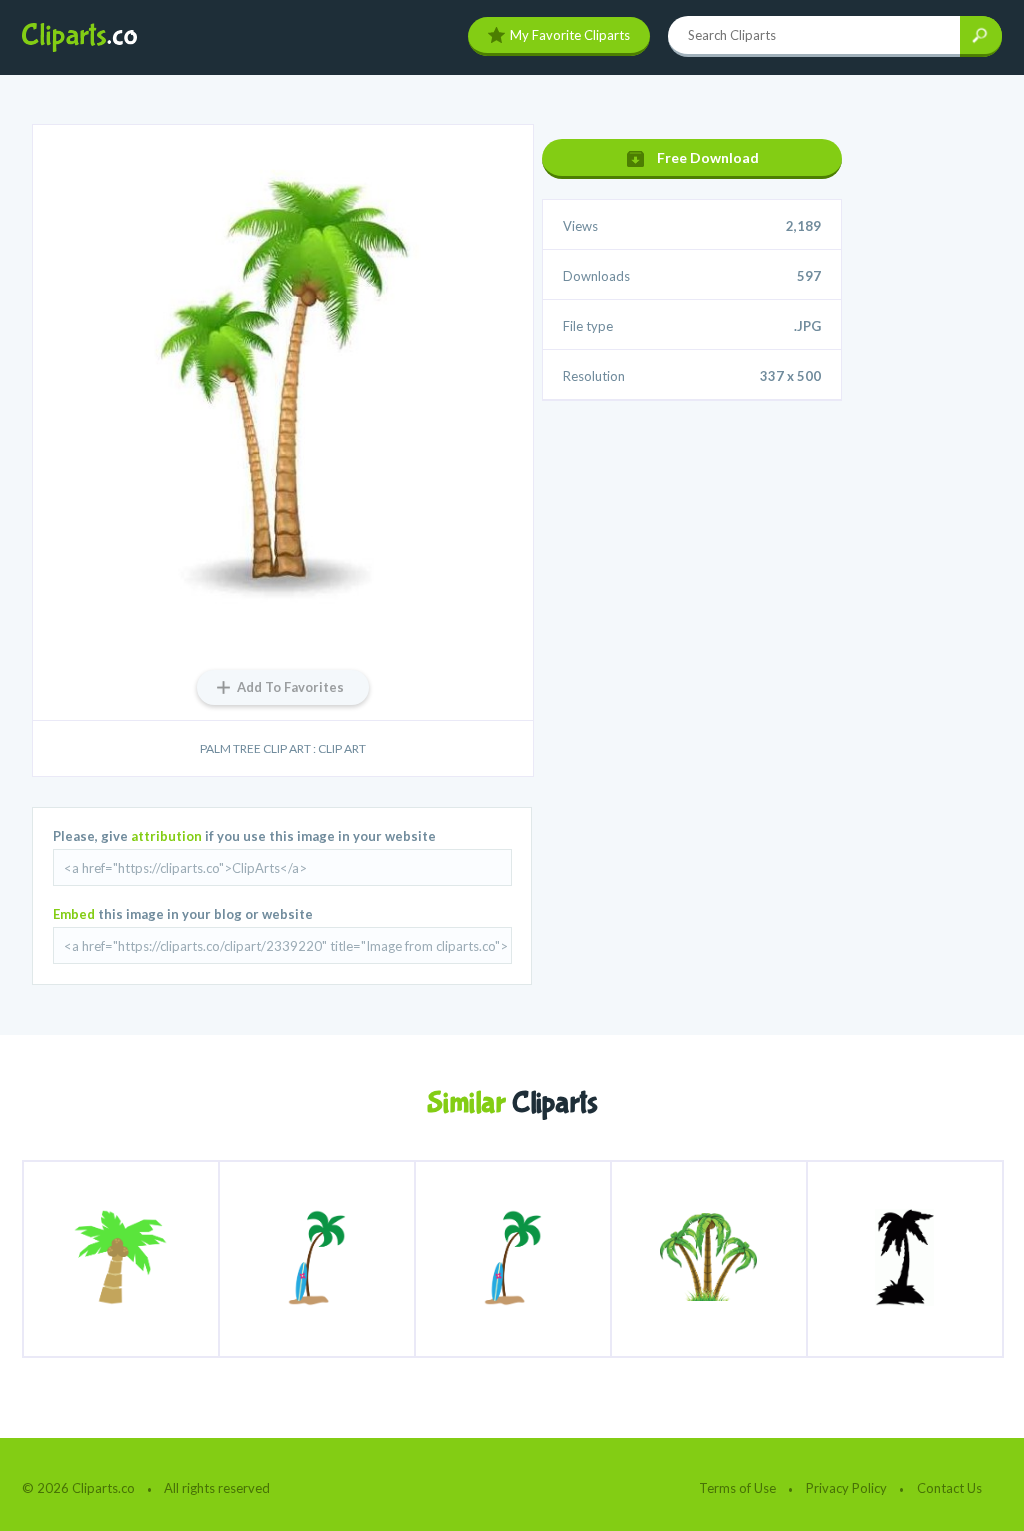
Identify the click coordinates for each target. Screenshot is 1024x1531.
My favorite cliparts (570, 35)
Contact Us (949, 1488)
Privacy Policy (846, 1488)
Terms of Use (737, 1488)
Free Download (708, 157)
